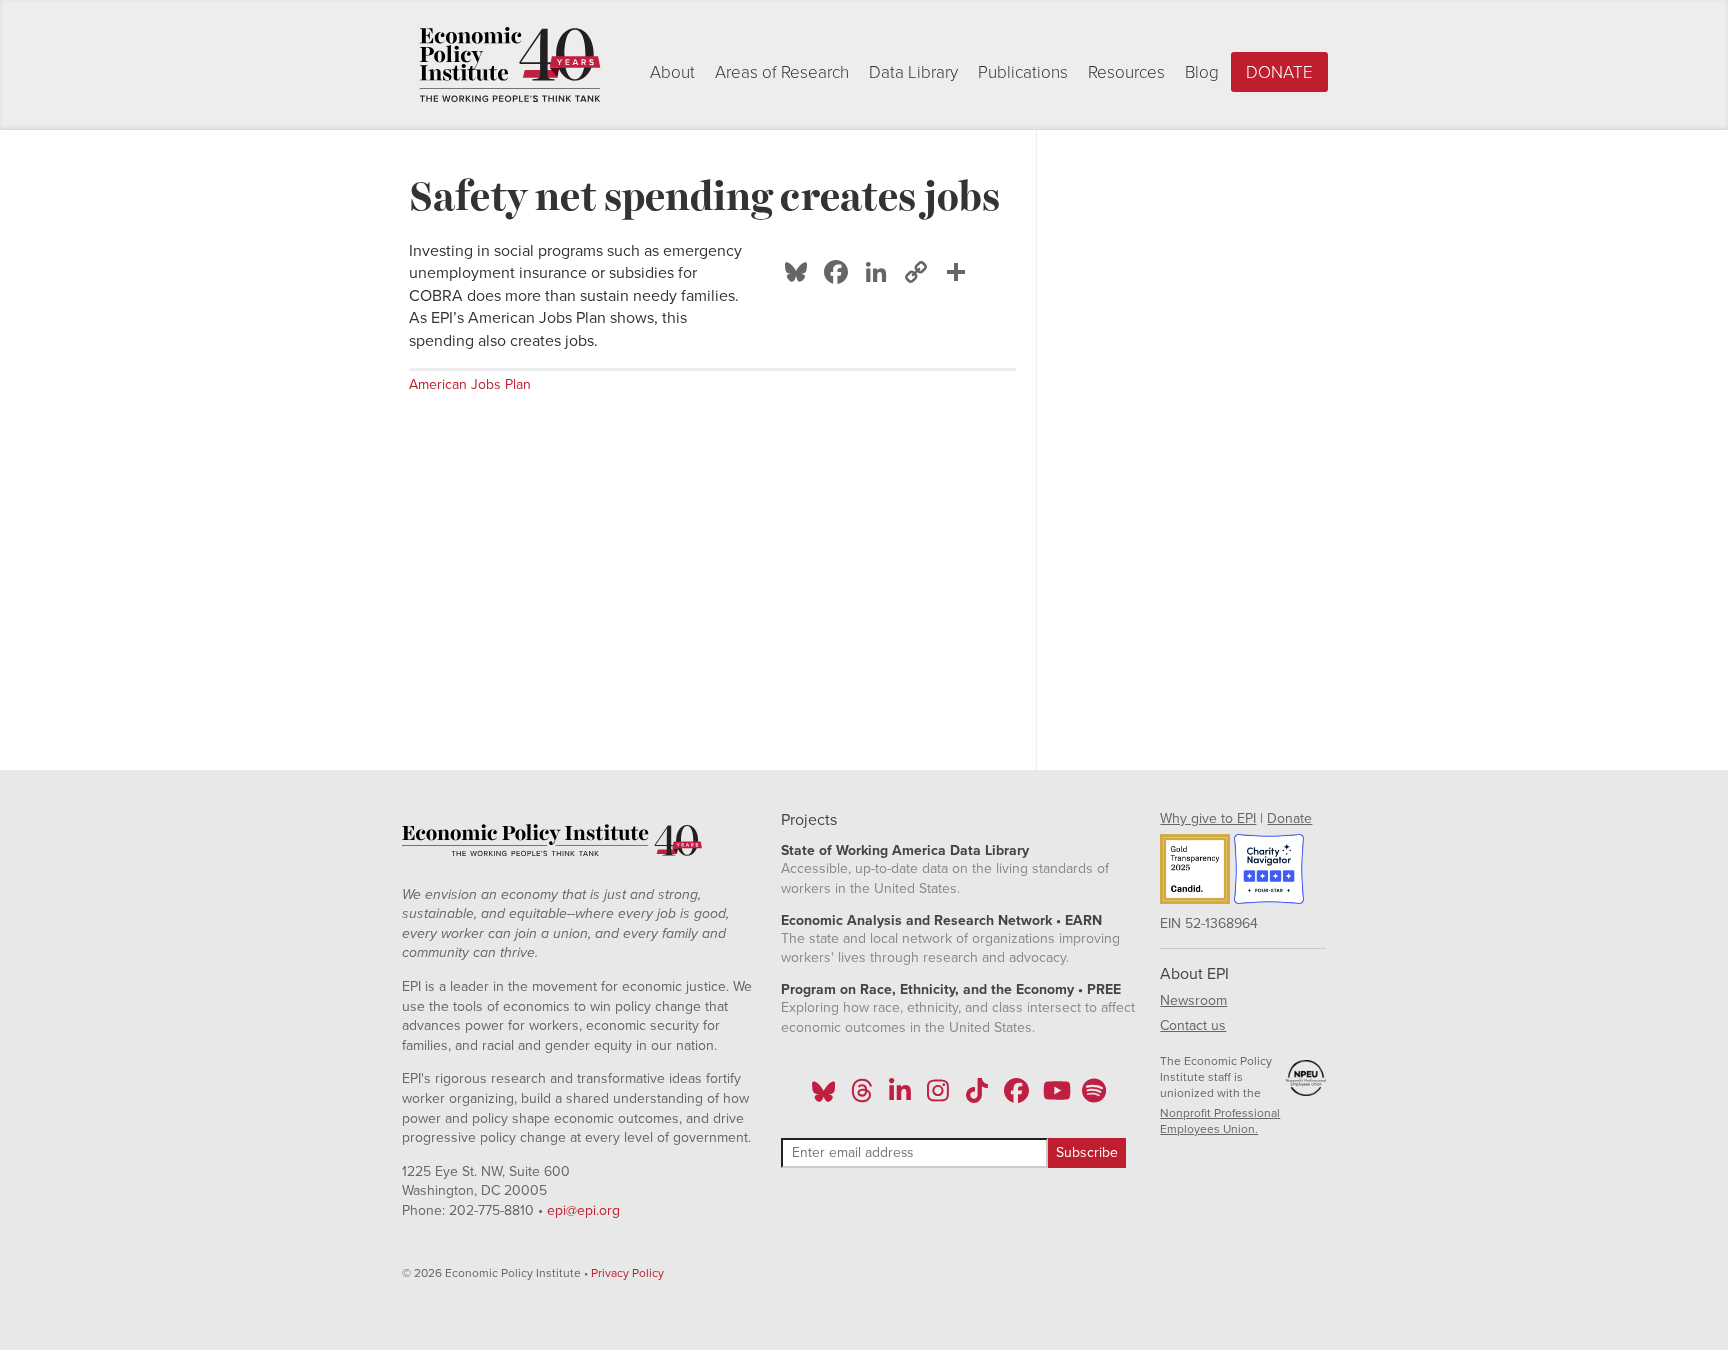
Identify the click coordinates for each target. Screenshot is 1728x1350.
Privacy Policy (627, 1273)
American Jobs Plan (470, 384)
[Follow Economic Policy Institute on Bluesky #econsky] (823, 1097)
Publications (1023, 72)
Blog (1202, 72)
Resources (1126, 72)
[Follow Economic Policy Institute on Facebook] (1015, 1097)
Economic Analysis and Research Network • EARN (941, 920)
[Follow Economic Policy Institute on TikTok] (977, 1097)
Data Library (913, 72)
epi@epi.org (583, 1210)
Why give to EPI (1208, 818)
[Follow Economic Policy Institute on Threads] (862, 1097)
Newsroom (1193, 1000)
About (672, 72)
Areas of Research (782, 72)
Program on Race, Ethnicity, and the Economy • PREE (951, 989)
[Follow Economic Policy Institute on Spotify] (1093, 1097)
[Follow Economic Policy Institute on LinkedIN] (900, 1097)
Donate (1279, 72)
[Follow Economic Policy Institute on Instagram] (938, 1097)
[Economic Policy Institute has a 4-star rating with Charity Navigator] (1269, 872)
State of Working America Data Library (905, 850)
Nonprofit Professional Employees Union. (1220, 1121)
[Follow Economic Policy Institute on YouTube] (1054, 1097)
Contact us (1193, 1025)
